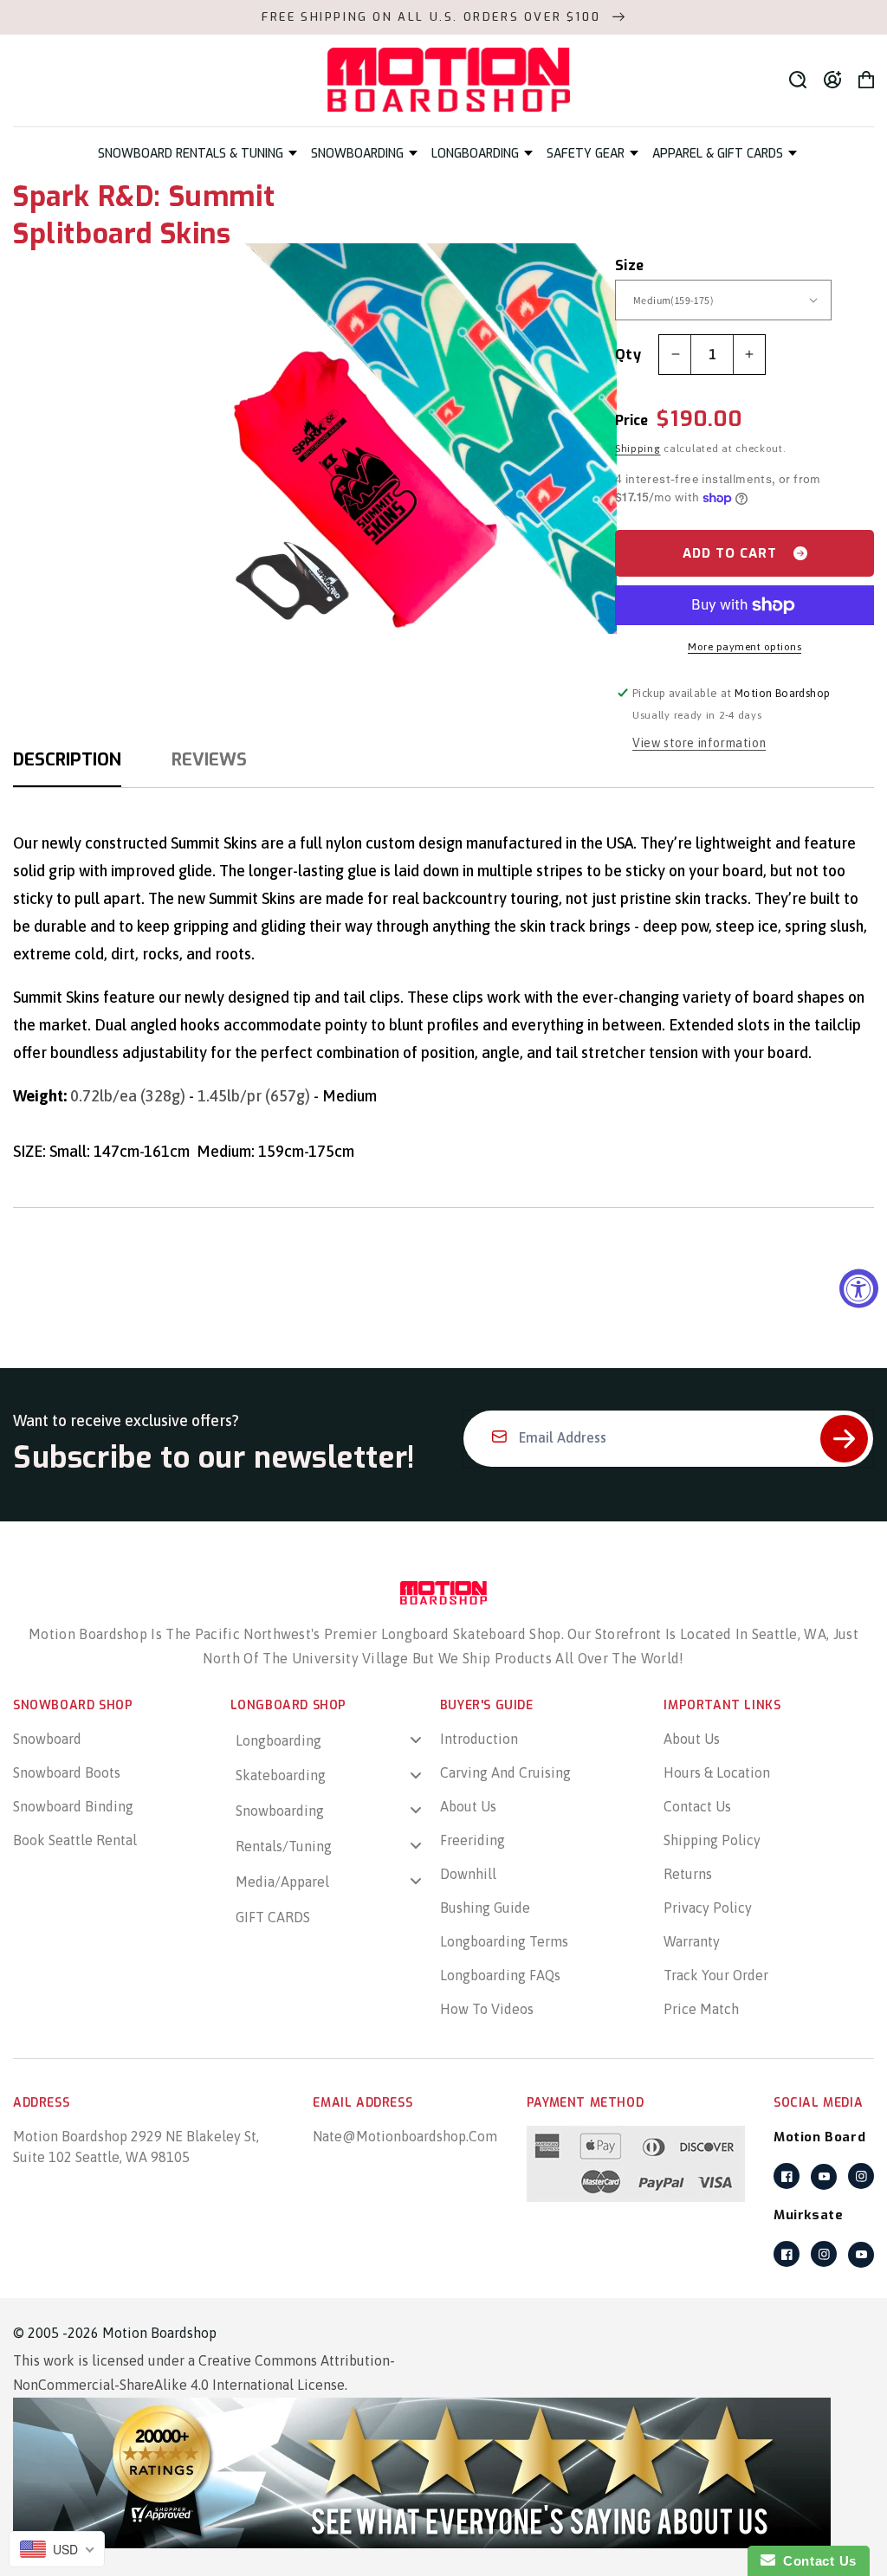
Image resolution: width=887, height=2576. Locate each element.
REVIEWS (209, 760)
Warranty (692, 1941)
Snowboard (47, 1739)
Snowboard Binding (73, 1806)
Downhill (468, 1874)
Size (630, 265)
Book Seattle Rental (75, 1840)
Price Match (701, 2009)
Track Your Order (716, 1975)
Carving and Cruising (505, 1772)
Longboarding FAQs (500, 1975)
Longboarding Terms (504, 1941)
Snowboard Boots (67, 1772)
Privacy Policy (708, 1908)
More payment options (745, 647)
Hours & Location (717, 1772)
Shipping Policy (712, 1840)
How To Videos (487, 2009)
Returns (688, 1874)
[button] (197, 154)
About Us (468, 1806)
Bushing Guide (485, 1908)
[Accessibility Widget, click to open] (859, 1288)
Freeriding (473, 1840)
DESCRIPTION (67, 760)
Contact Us (697, 1806)
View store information (699, 743)
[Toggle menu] (416, 1739)
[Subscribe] (844, 1439)
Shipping (638, 449)
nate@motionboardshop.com (405, 2136)
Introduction (479, 1739)
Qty (628, 355)
